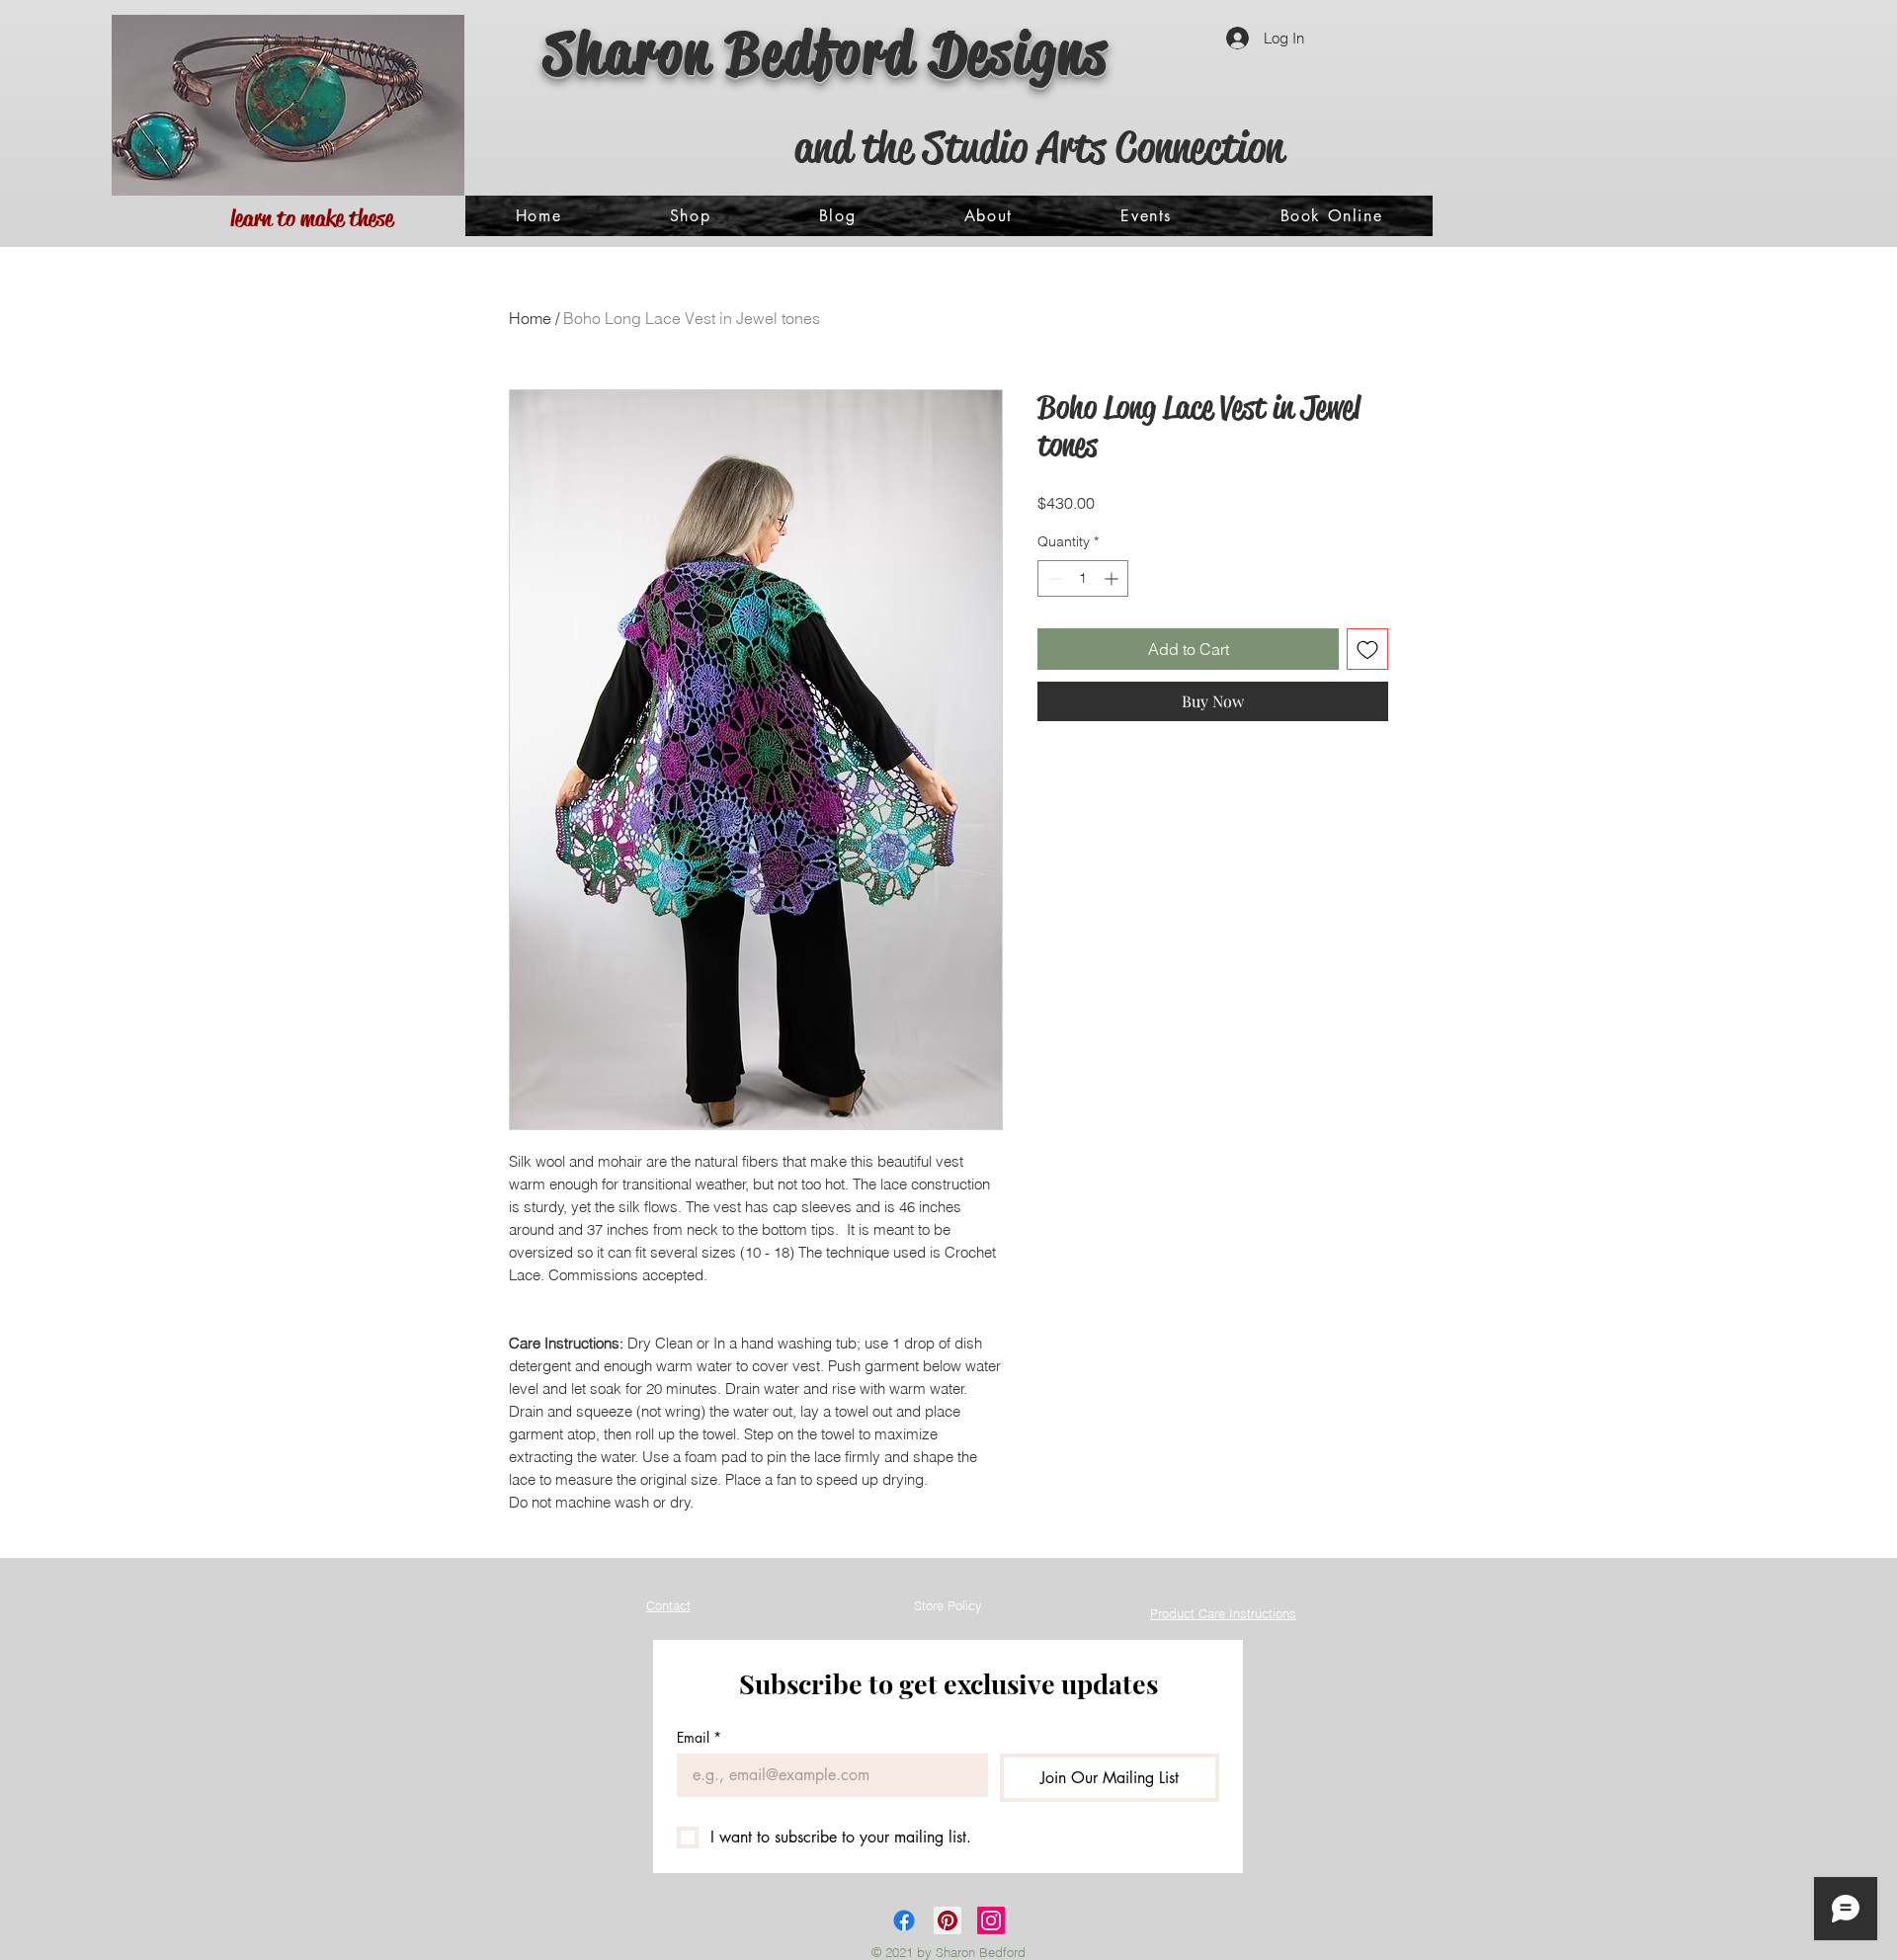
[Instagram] (991, 1920)
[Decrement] (1053, 578)
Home (530, 318)
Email (699, 1737)
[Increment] (1113, 578)
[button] (690, 216)
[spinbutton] (1083, 578)
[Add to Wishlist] (1367, 649)
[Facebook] (904, 1920)
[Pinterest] (948, 1920)
